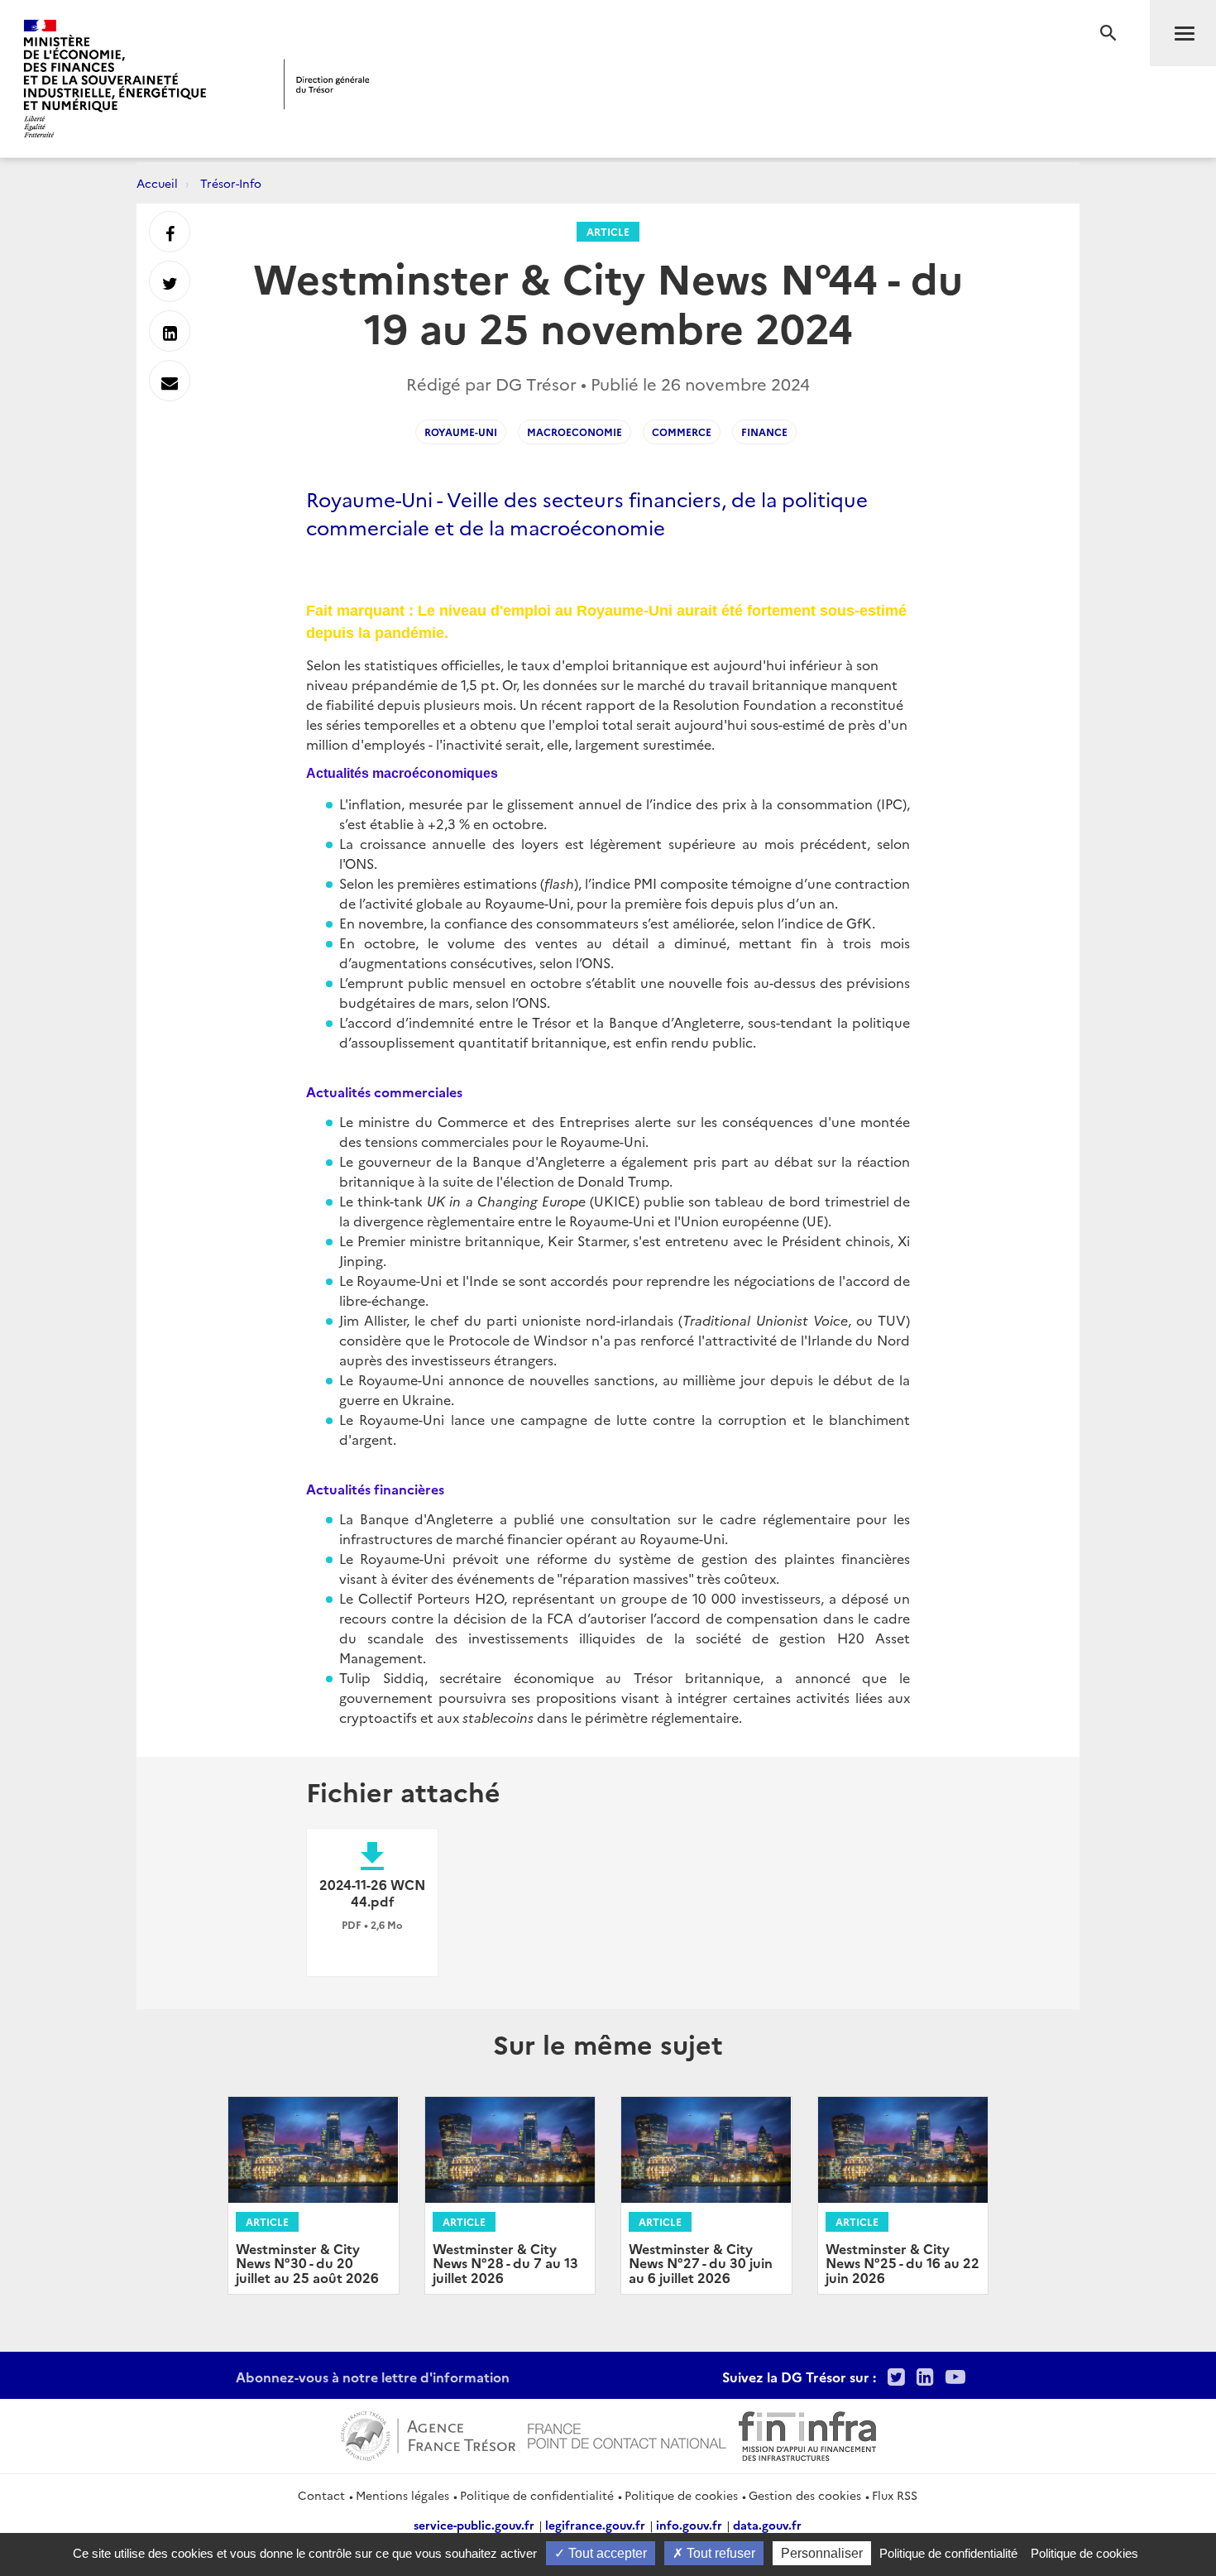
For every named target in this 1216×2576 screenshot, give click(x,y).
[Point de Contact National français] (627, 2434)
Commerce (682, 432)
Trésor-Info (231, 183)
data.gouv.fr (767, 2525)
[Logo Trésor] (327, 84)
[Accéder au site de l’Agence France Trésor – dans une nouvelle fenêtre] (428, 2434)
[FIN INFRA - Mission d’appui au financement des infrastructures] (807, 2434)
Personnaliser (822, 2553)
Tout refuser (719, 2553)
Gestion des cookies (805, 2495)
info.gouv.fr (689, 2525)
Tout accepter (606, 2553)
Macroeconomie (574, 432)
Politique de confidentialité (537, 2495)
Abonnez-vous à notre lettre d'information (373, 2377)
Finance (764, 432)
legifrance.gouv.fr (595, 2525)
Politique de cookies (681, 2495)
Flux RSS (895, 2495)
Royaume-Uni (461, 432)
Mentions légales (402, 2495)
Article (608, 231)
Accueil (157, 183)
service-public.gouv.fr (474, 2525)
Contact (321, 2495)
